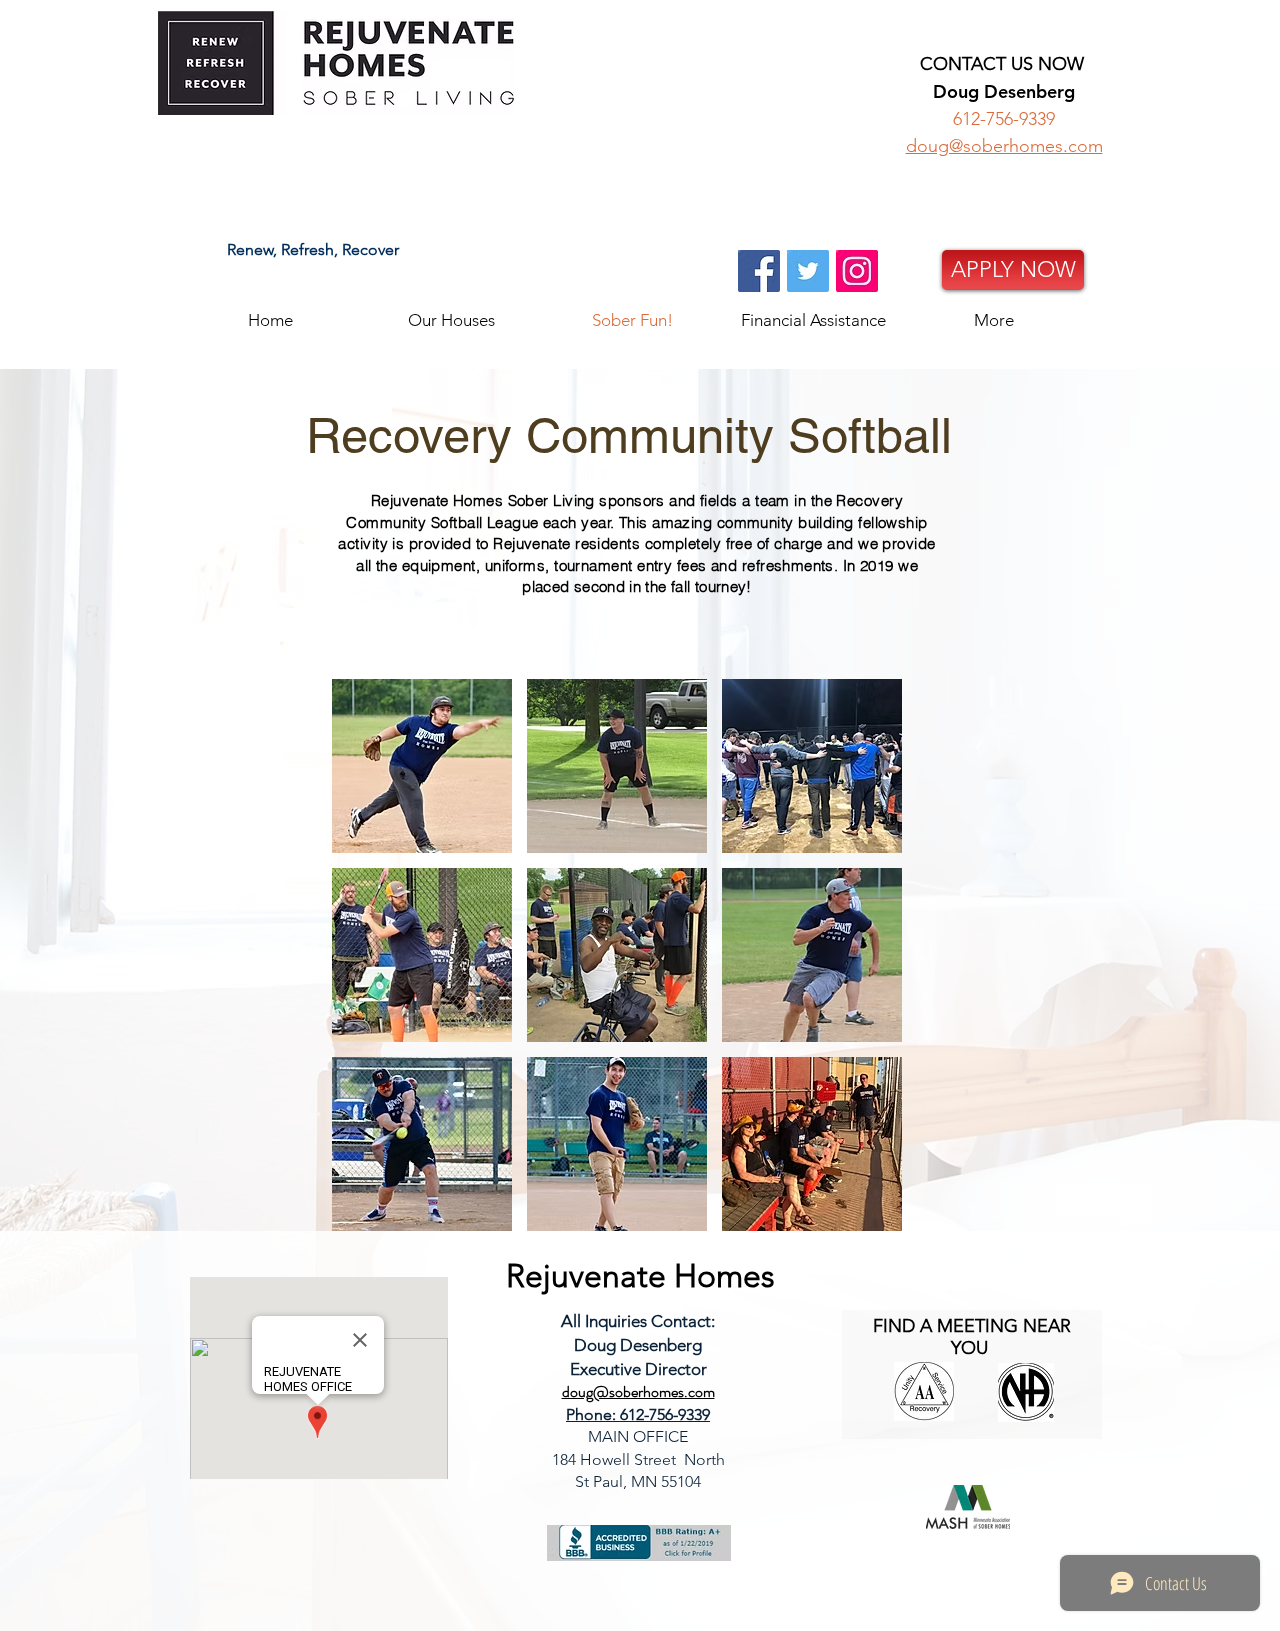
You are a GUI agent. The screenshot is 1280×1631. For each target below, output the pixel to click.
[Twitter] (808, 271)
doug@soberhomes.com (1004, 146)
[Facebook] (759, 271)
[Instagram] (857, 271)
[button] (451, 318)
